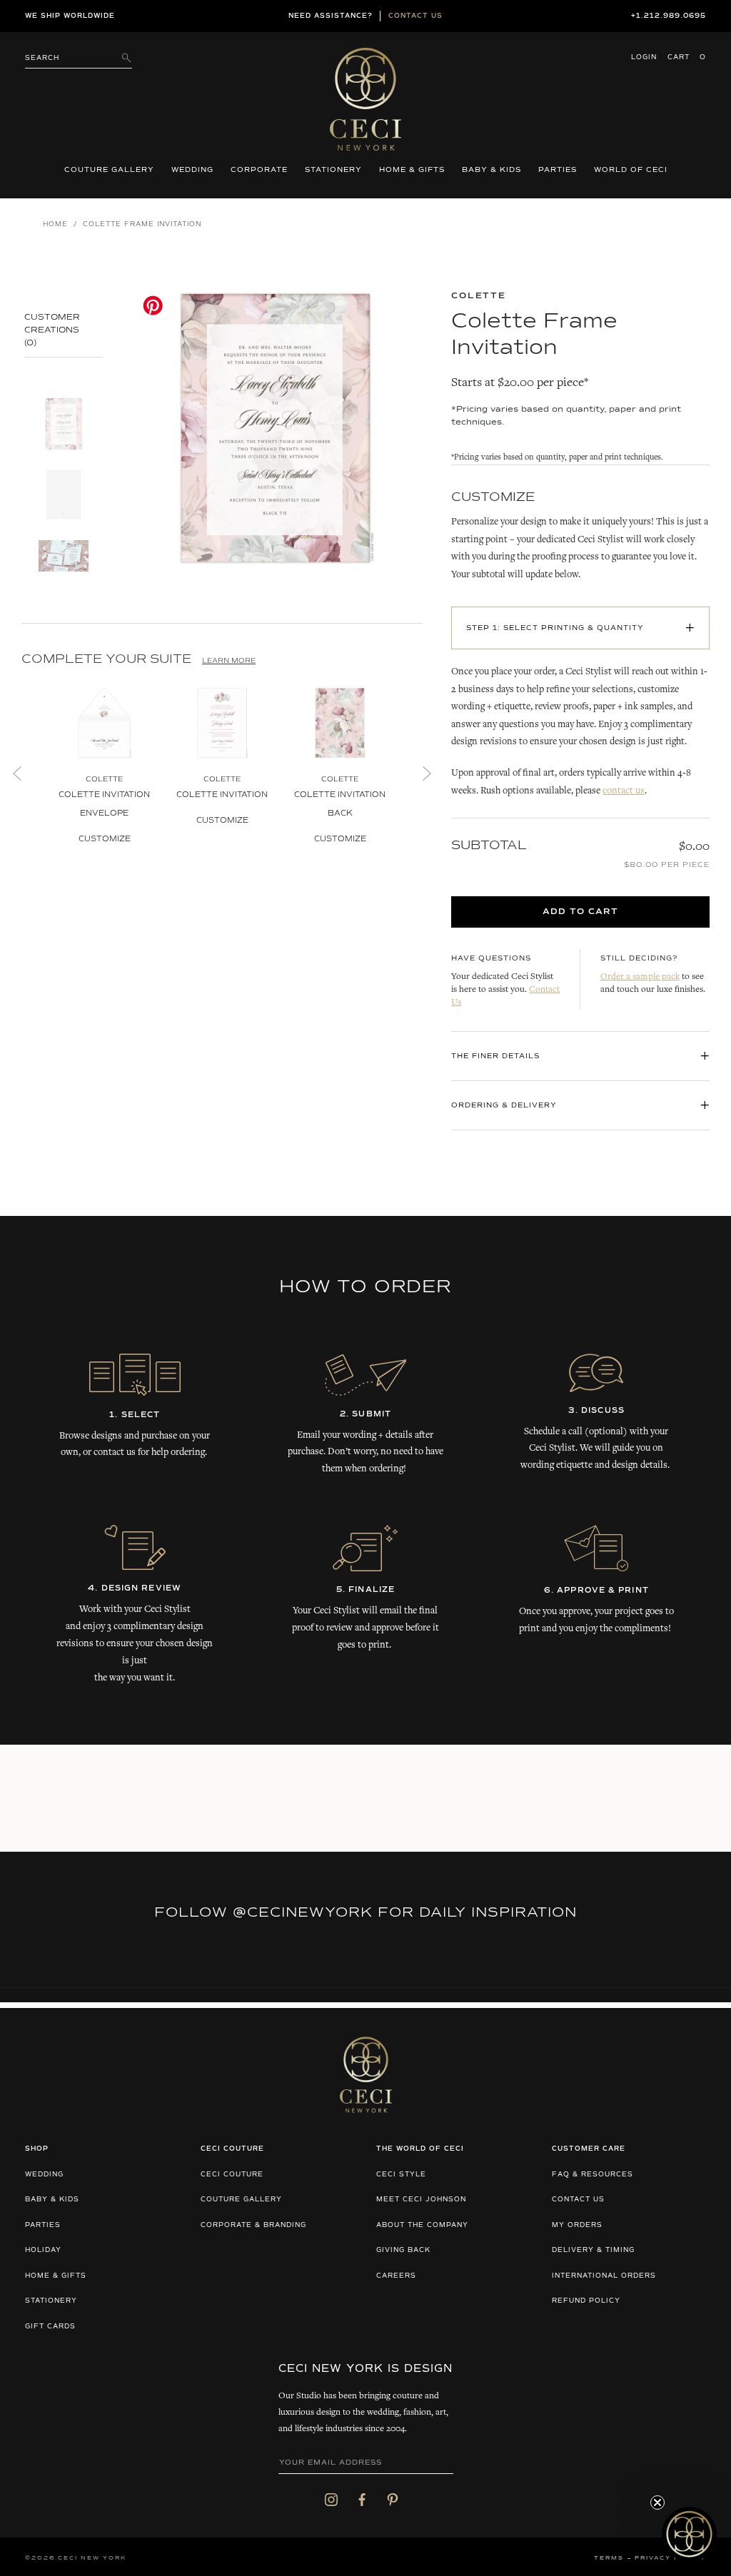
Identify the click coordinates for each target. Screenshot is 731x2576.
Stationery (333, 170)
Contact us (415, 16)
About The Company (422, 2225)
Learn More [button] (229, 661)
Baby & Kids (491, 170)
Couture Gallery (109, 170)
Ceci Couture (232, 2175)
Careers (396, 2276)
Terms (609, 2558)
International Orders (604, 2276)
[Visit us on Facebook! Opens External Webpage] (362, 2500)
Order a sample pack (640, 977)
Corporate (259, 170)
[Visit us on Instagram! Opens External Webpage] (331, 2500)
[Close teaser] (657, 2503)
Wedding (192, 170)
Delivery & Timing (593, 2250)
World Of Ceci (631, 170)
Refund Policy (586, 2301)
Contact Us (578, 2200)
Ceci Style (401, 2175)
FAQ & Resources (593, 2175)
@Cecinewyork (303, 1912)
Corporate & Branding (253, 2225)
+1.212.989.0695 (669, 16)
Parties (558, 170)
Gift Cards (50, 2327)
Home (55, 224)
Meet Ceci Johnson (421, 2200)
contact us (624, 791)
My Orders (577, 2225)
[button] (689, 2534)
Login (644, 57)
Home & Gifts (412, 170)
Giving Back (403, 2250)
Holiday (43, 2250)
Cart (687, 57)
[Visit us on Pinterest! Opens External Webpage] (393, 2500)
